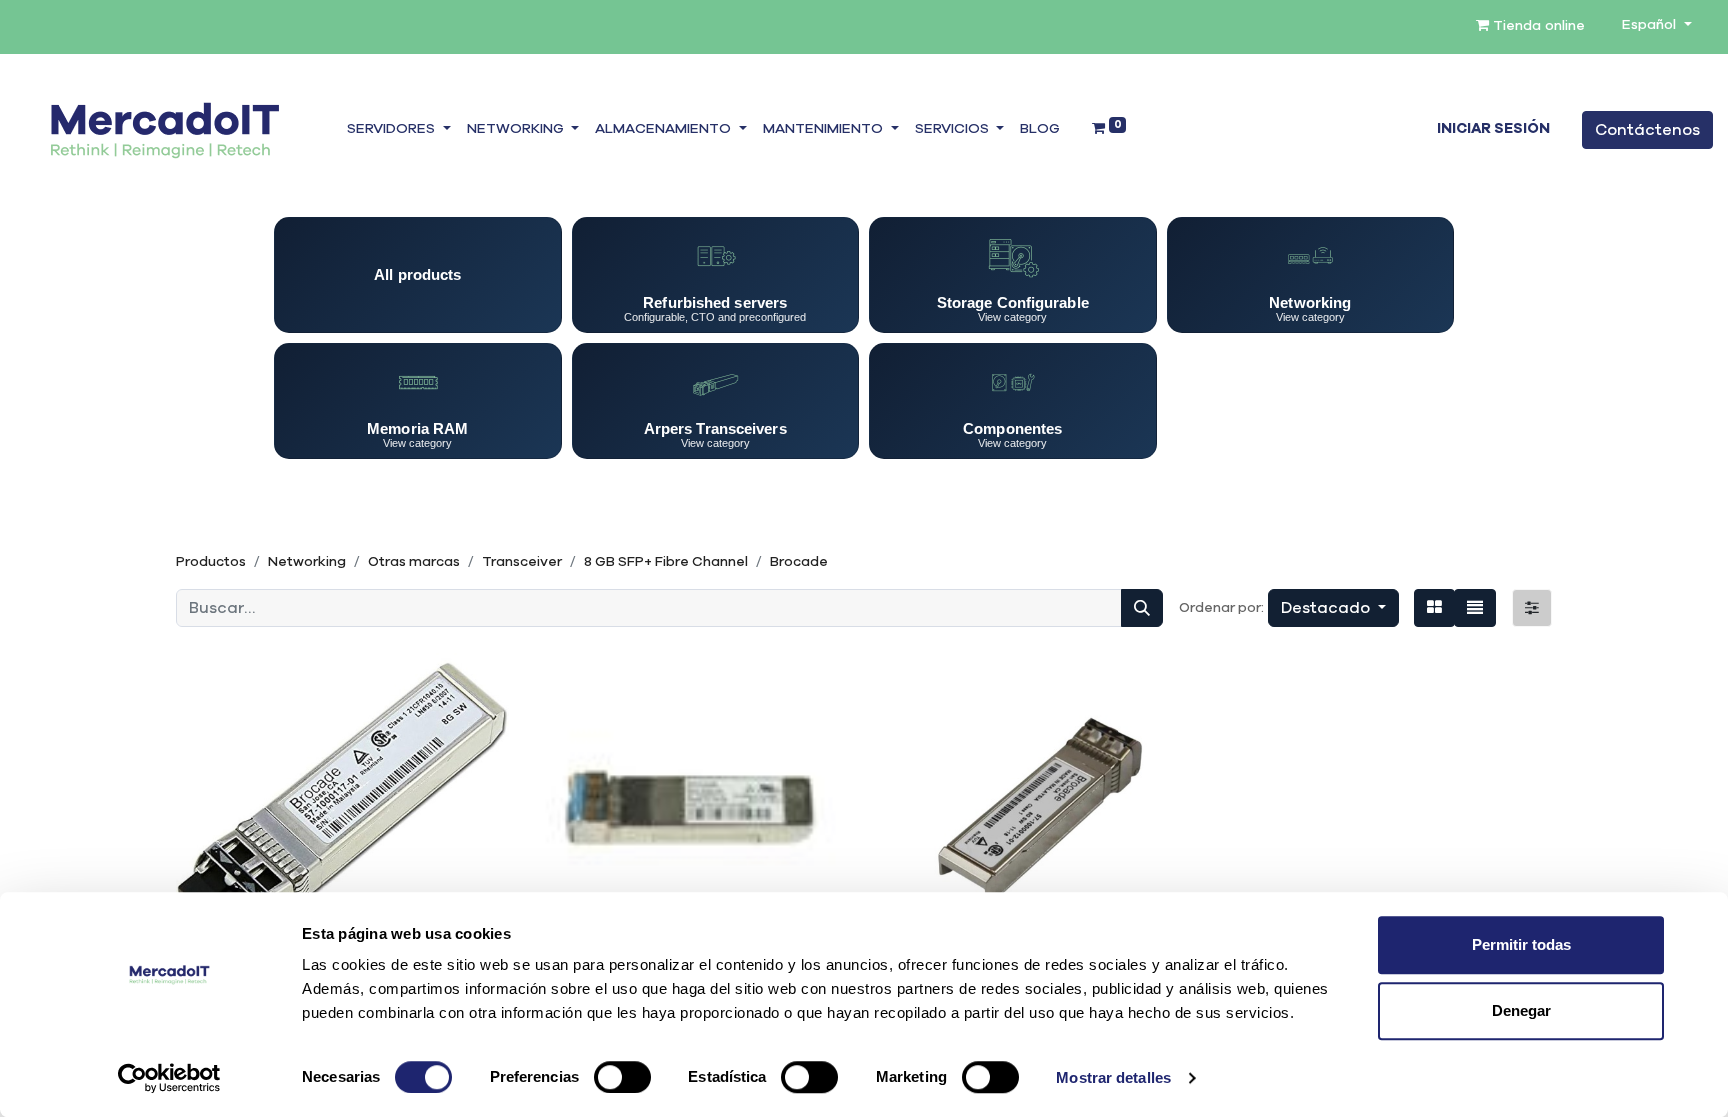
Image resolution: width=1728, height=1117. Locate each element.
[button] (1333, 608)
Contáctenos (1647, 130)
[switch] (622, 1077)
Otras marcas (414, 562)
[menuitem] (1040, 130)
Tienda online (1537, 26)
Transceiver (522, 562)
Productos (211, 562)
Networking (307, 562)
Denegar (1521, 1010)
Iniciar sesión (1493, 129)
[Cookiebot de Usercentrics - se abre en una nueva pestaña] (169, 1078)
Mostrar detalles (1113, 1077)
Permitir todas (1521, 944)
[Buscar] (1142, 608)
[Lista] (1475, 608)
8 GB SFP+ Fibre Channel (666, 562)
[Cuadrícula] (1434, 608)
